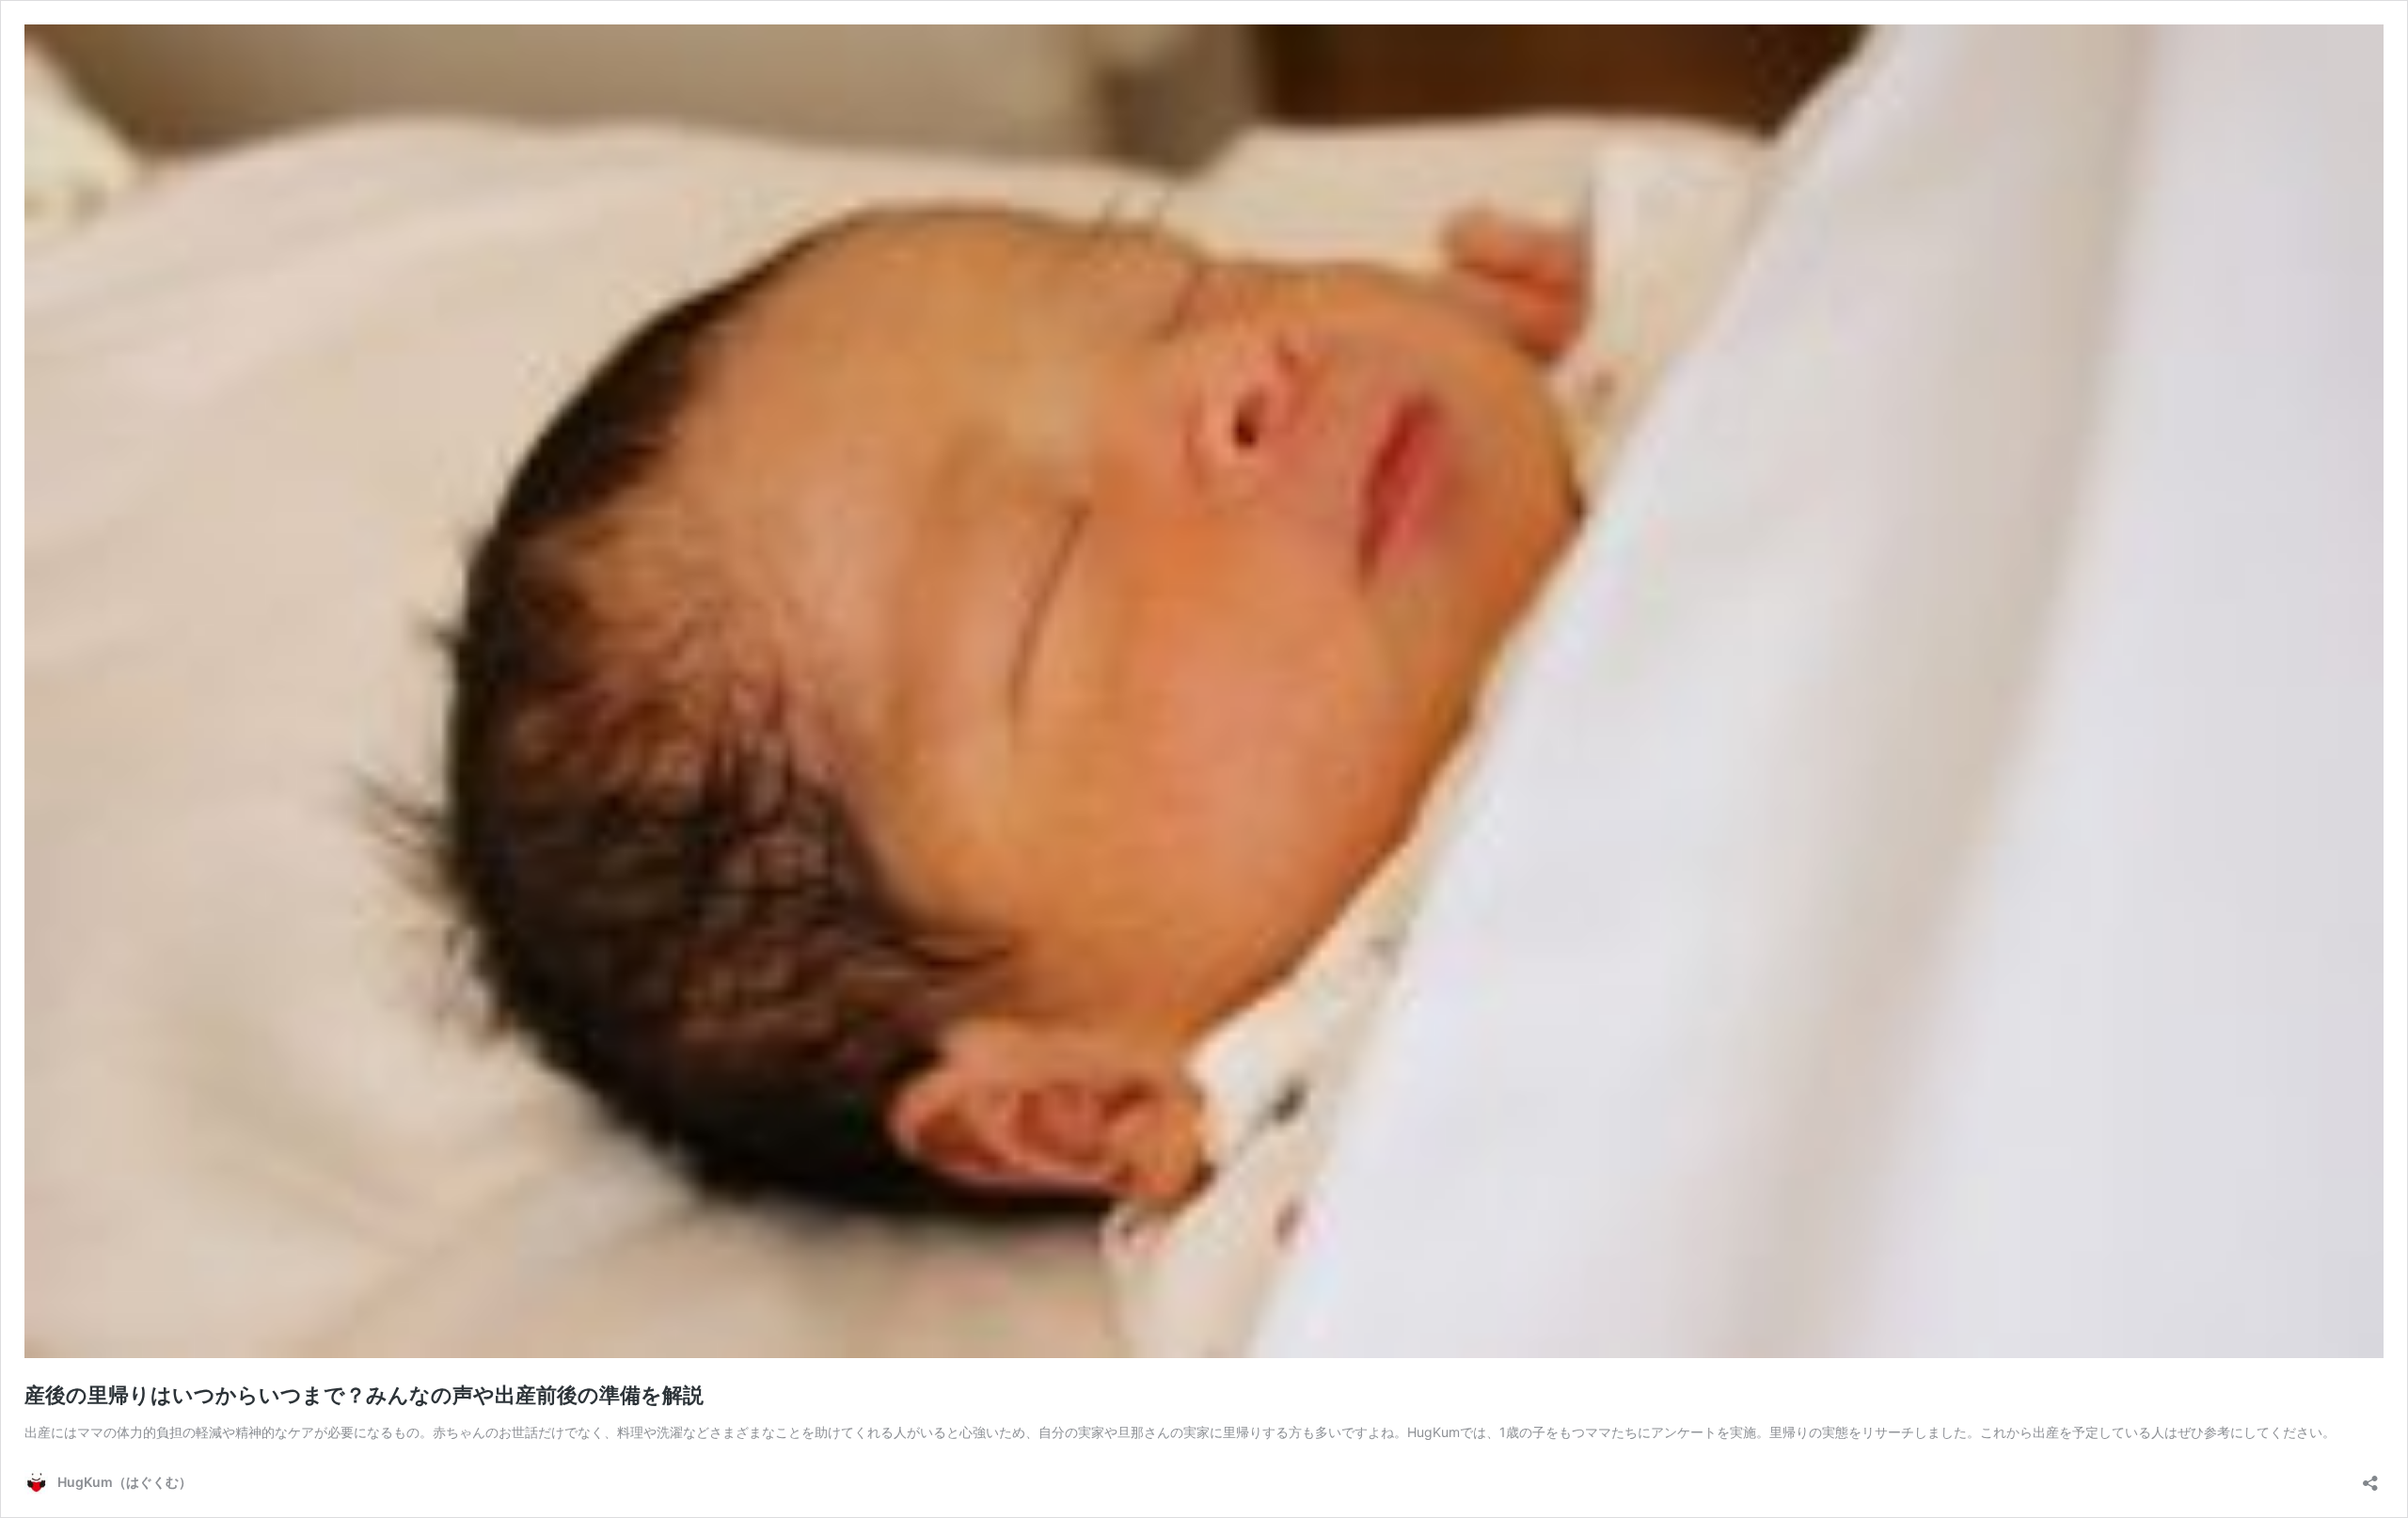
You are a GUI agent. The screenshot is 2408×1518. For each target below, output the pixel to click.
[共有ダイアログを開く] (2370, 1477)
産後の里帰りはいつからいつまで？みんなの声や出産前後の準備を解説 (364, 1395)
